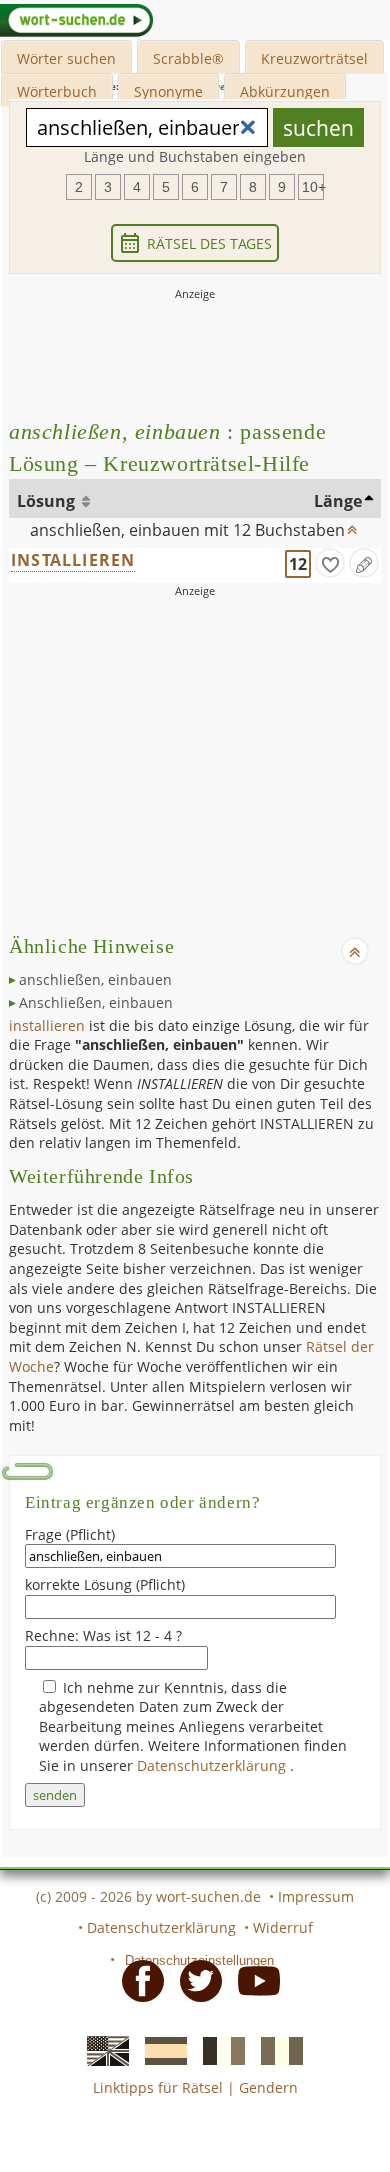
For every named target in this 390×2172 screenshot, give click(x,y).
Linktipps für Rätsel (158, 2087)
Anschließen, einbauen (96, 1002)
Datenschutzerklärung (213, 1765)
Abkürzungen (285, 91)
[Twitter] (195, 1979)
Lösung (48, 501)
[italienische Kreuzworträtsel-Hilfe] (276, 2050)
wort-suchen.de (208, 1896)
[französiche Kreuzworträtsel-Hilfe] (218, 2050)
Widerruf (283, 1927)
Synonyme (168, 91)
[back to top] (353, 525)
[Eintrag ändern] (364, 563)
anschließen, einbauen (95, 979)
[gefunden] (330, 563)
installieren (47, 1025)
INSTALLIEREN (73, 560)
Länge (338, 501)
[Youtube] (253, 1979)
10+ (313, 187)
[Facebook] (137, 1979)
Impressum (316, 1896)
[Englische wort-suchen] (102, 2050)
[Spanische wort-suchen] (160, 2050)
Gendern (268, 2087)
